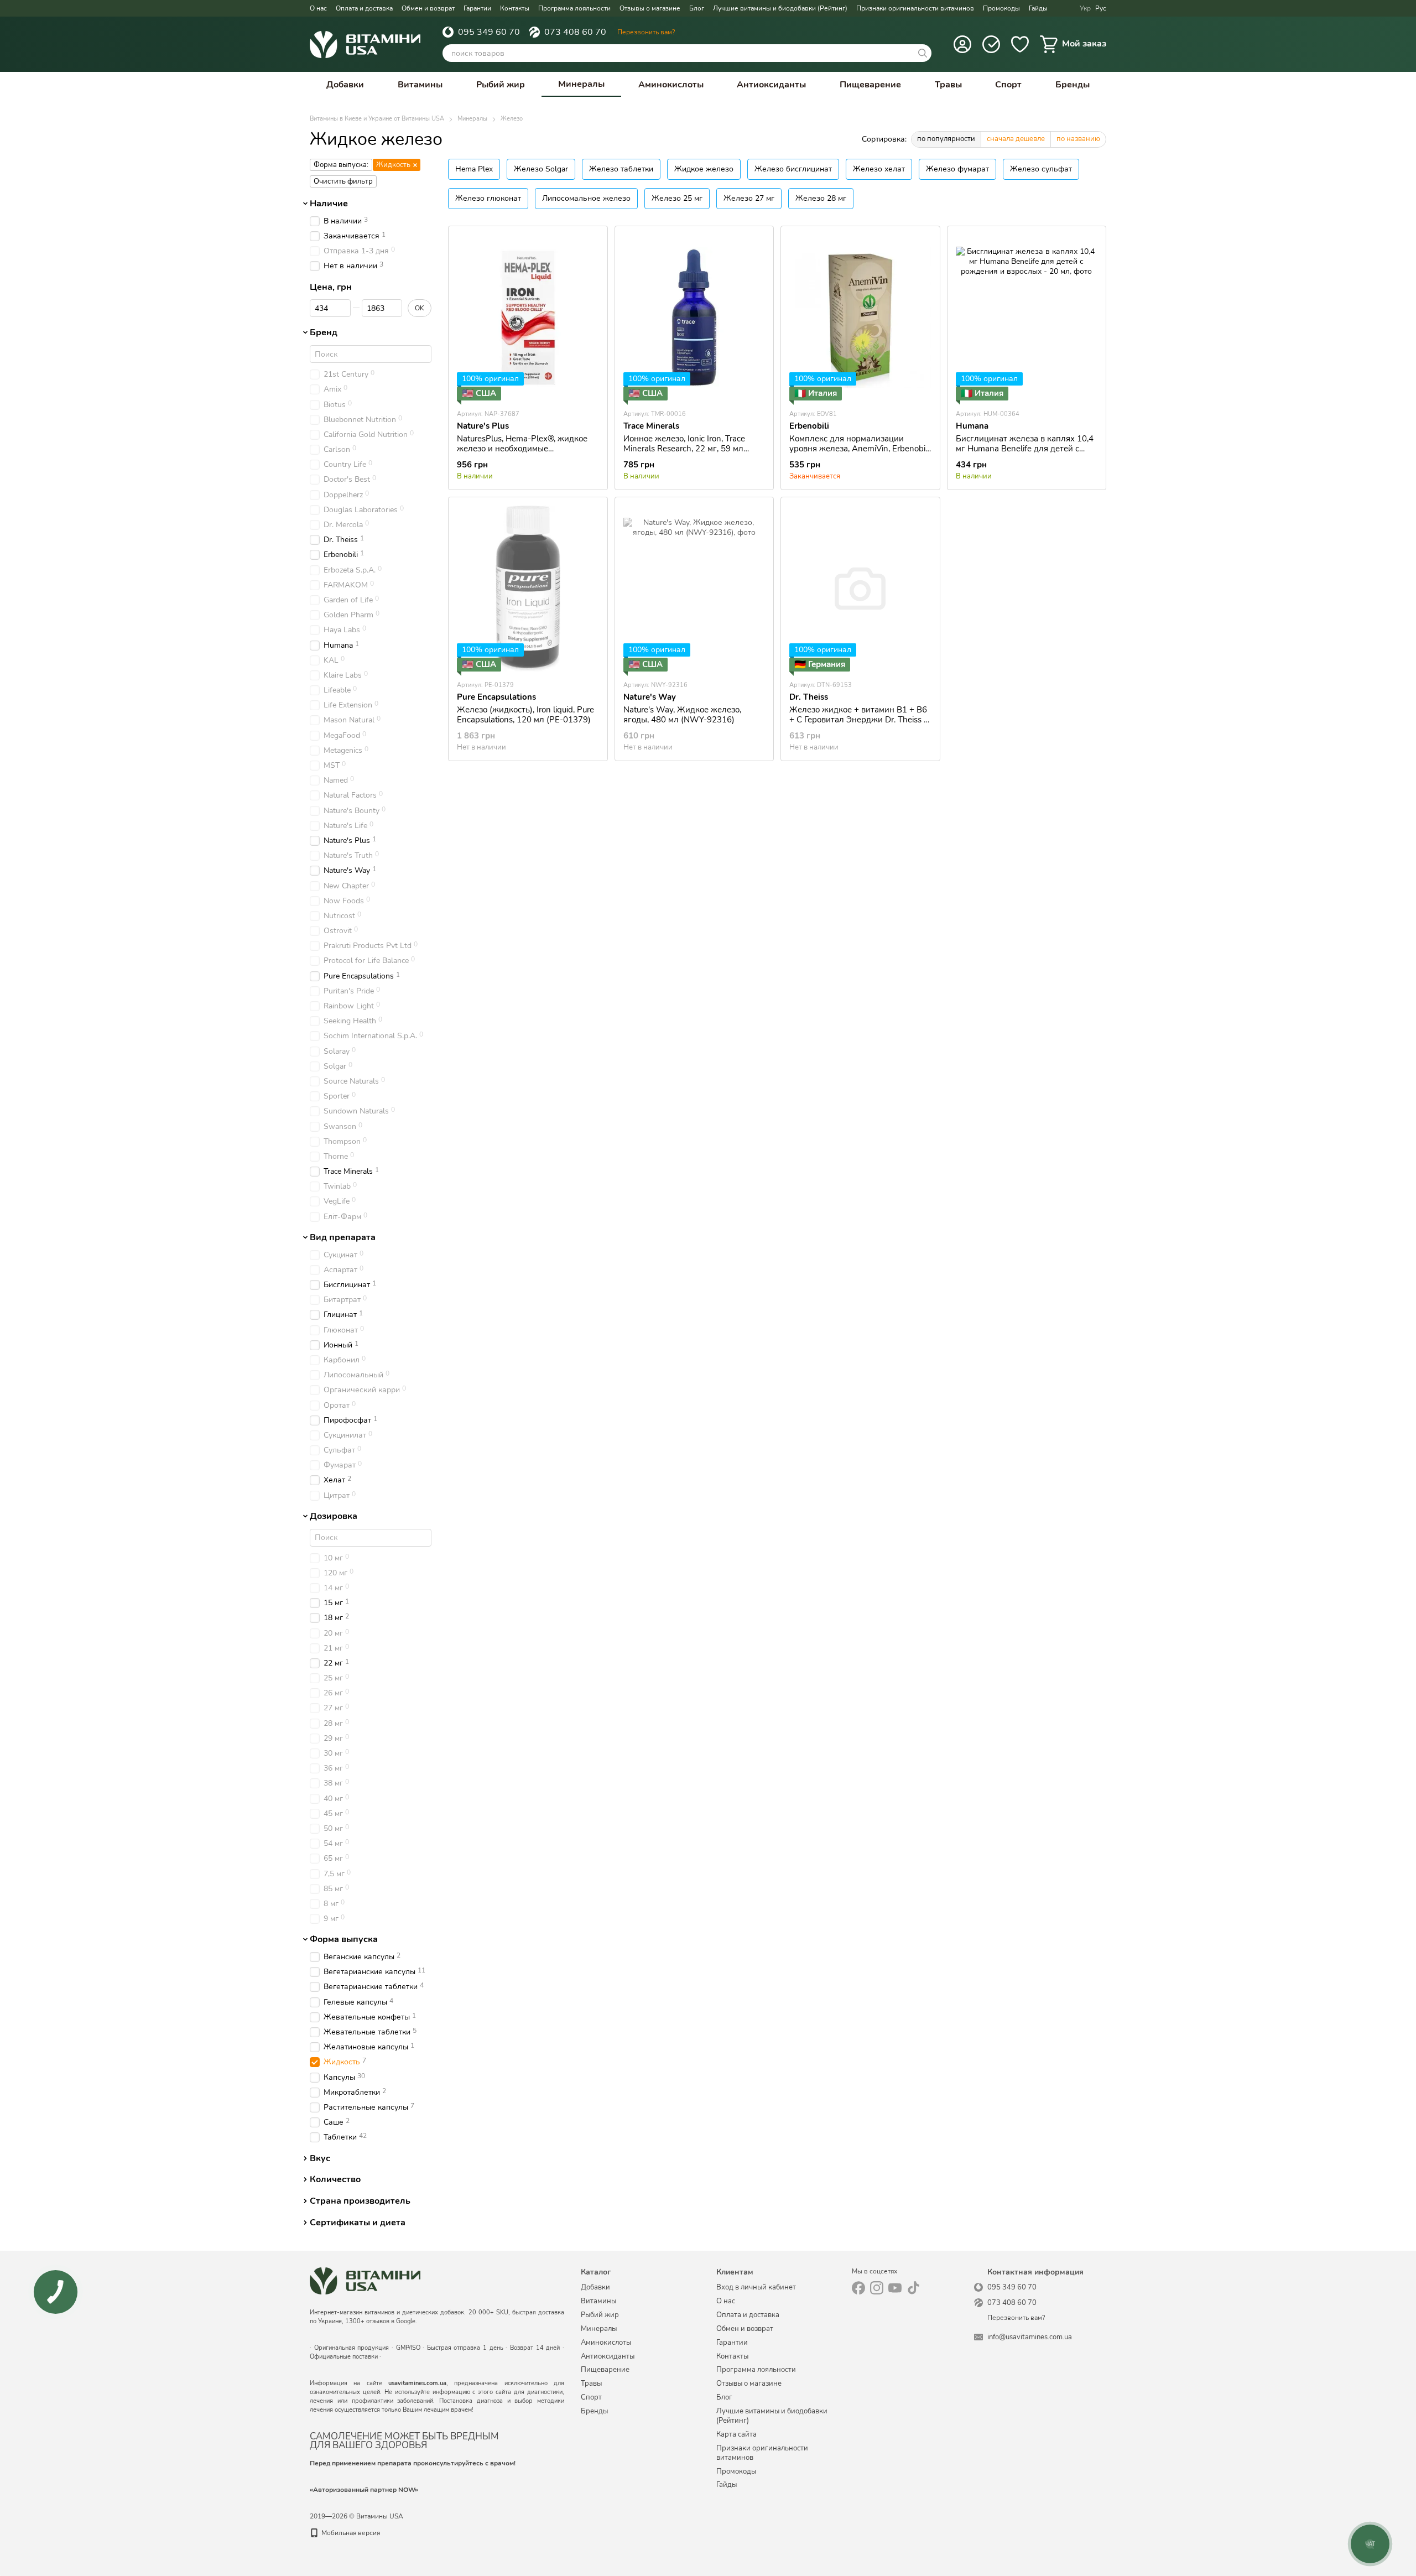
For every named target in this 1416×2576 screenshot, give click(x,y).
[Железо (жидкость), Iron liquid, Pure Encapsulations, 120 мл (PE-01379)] (528, 589)
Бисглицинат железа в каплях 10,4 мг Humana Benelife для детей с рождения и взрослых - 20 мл (1025, 449)
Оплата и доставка (364, 8)
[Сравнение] (991, 44)
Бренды (1073, 85)
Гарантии (477, 8)
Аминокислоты (671, 85)
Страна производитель (360, 2201)
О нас (318, 8)
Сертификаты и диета (358, 2223)
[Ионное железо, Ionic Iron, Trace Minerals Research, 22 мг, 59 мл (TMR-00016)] (694, 318)
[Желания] (1020, 44)
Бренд (324, 333)
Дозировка (334, 1516)
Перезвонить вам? (646, 32)
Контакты (515, 8)
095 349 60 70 (489, 32)
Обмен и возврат (428, 8)
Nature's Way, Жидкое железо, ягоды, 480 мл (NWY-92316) (682, 715)
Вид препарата (343, 1237)
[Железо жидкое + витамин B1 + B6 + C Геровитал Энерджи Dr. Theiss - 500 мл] (860, 589)
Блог (697, 8)
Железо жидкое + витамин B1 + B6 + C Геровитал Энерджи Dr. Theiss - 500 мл (858, 720)
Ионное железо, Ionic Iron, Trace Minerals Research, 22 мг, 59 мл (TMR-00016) (684, 449)
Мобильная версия (350, 2533)
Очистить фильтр (343, 181)
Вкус (320, 2158)
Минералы (581, 84)
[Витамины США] (365, 2280)
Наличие (329, 204)
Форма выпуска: (341, 165)
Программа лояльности (574, 8)
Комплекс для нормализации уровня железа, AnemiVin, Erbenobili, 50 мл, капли (860, 449)
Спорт (1008, 85)
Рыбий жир (501, 85)
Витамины (420, 85)
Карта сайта (736, 2434)
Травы (948, 85)
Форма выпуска (344, 1939)
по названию (1078, 139)
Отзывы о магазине (650, 8)
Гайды (1038, 8)
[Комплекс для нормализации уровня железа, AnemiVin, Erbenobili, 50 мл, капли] (860, 318)
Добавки (345, 85)
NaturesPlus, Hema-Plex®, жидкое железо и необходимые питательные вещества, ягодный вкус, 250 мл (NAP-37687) (522, 454)
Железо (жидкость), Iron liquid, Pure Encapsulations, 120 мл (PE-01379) (525, 715)
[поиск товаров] (923, 53)
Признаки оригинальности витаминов (915, 8)
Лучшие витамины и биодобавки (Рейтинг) (780, 8)
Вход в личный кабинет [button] (756, 2287)
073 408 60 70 (575, 32)
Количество (335, 2180)
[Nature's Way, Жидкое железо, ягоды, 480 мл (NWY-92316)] (694, 589)
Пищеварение (870, 85)
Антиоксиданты (771, 85)
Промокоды (1001, 8)
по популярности (946, 139)
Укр (1085, 8)
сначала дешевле (1016, 139)
